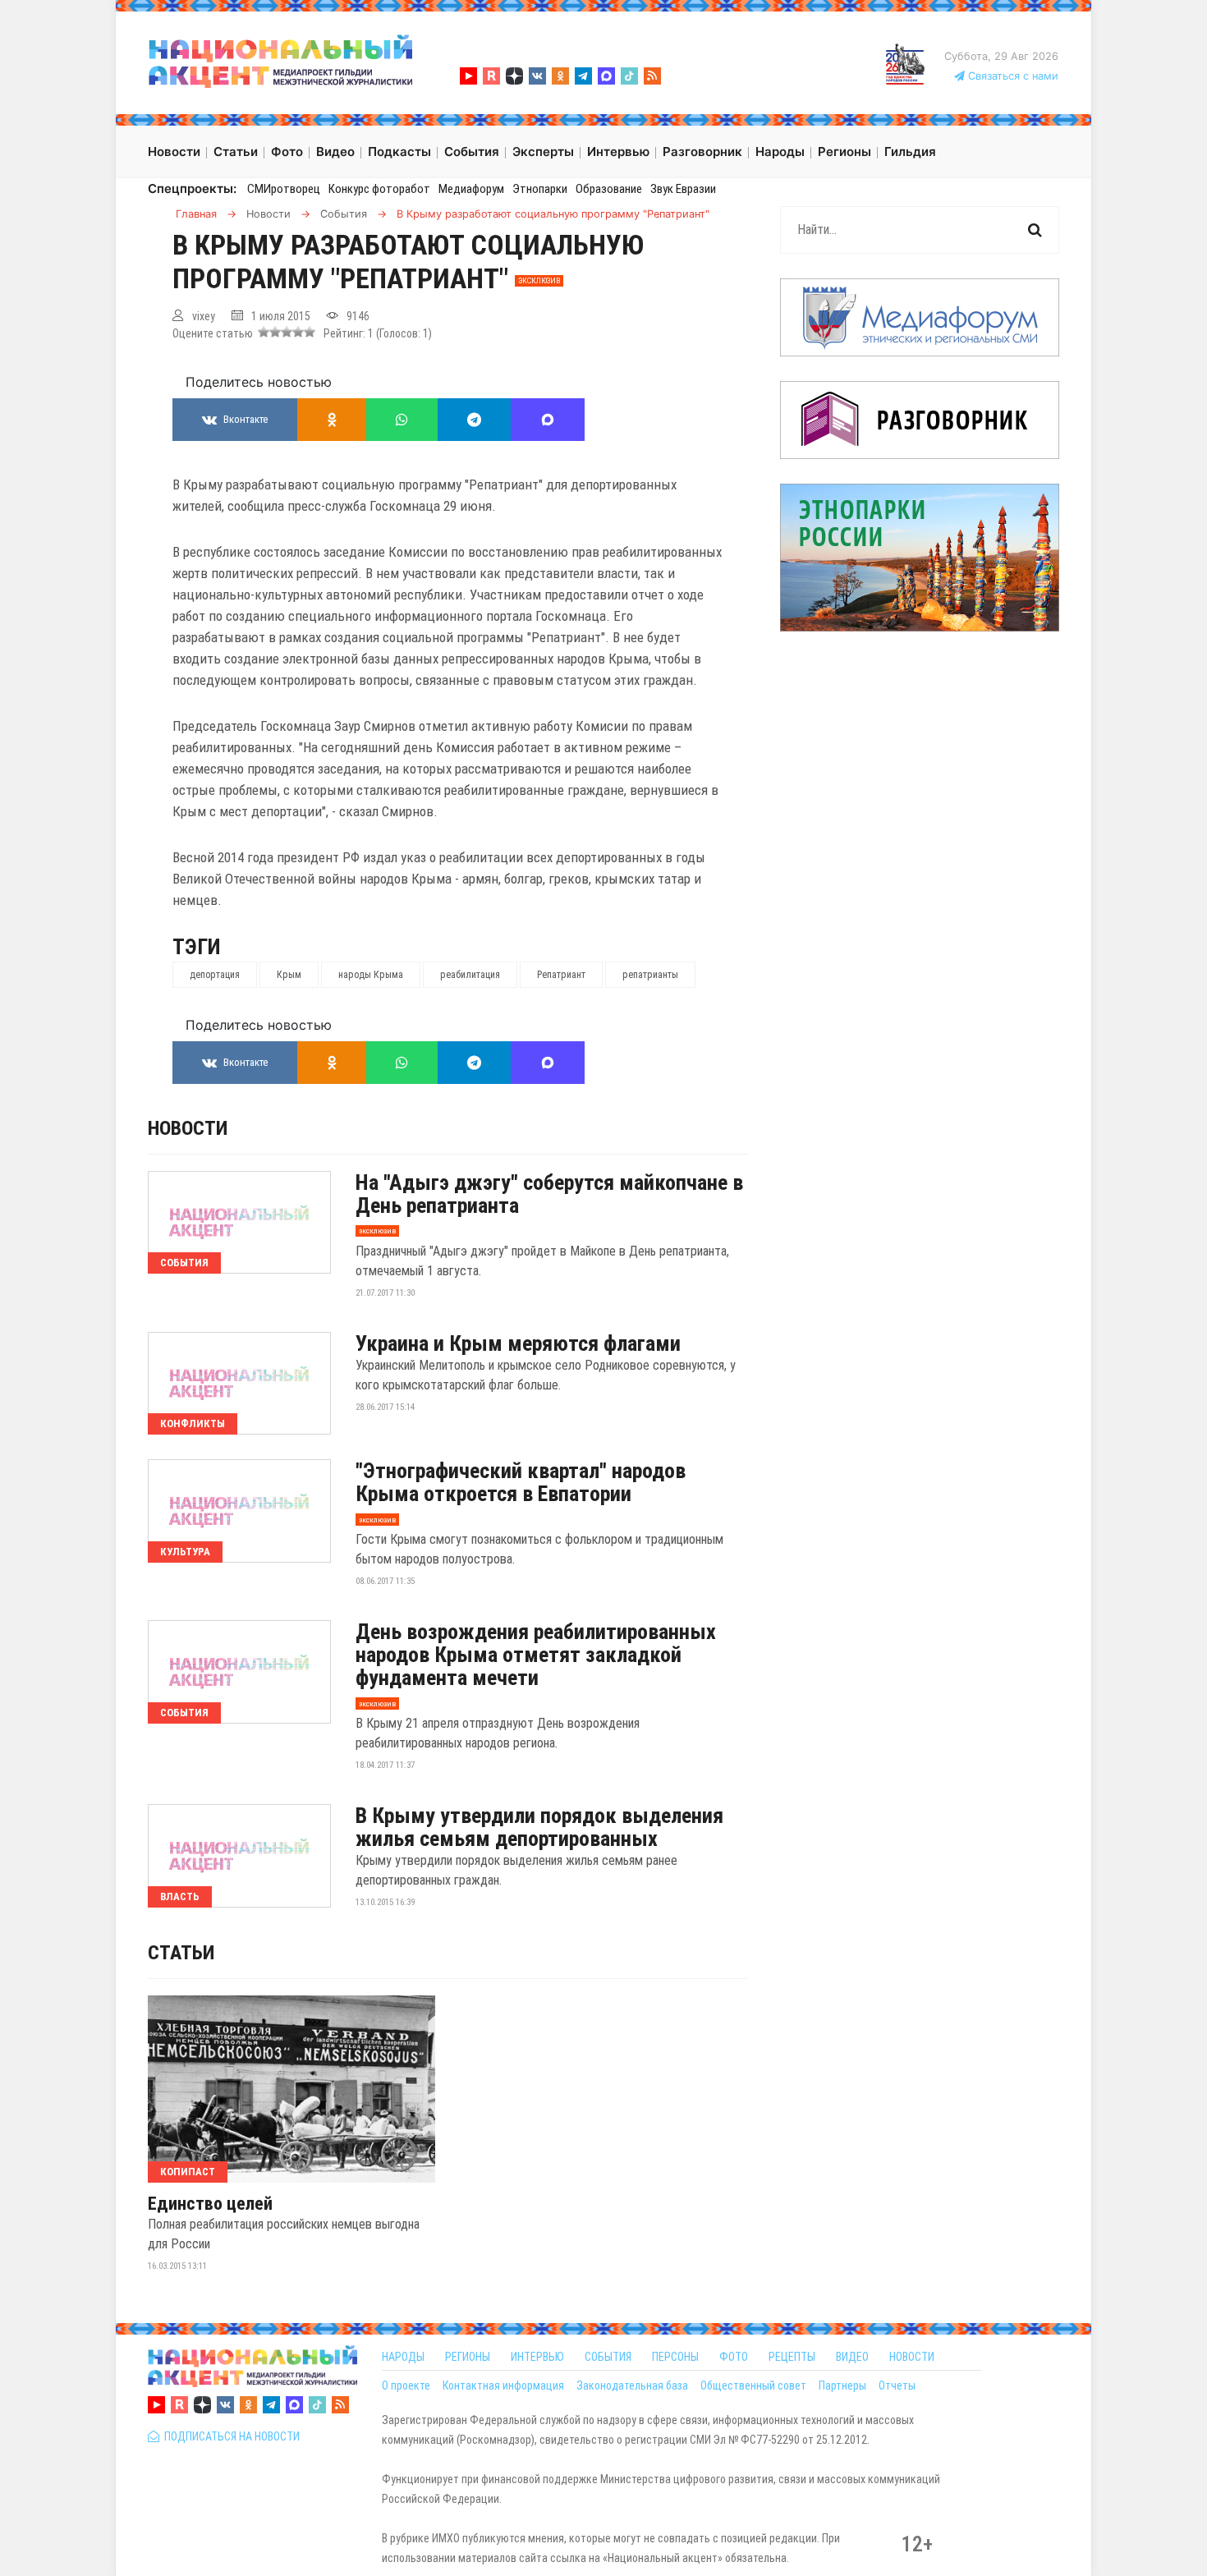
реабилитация (470, 975)
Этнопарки (540, 189)
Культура (185, 1552)
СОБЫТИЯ (608, 2357)
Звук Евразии (683, 189)
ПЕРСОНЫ (675, 2357)
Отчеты (897, 2385)
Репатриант (561, 975)
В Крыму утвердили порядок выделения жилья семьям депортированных (539, 1827)
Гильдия (910, 152)
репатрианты (650, 975)
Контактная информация (503, 2385)
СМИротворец (284, 189)
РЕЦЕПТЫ (792, 2357)
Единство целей (210, 2204)
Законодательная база (632, 2385)
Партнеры (842, 2385)
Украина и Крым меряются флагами (518, 1343)
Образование (609, 189)
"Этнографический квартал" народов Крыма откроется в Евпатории (521, 1482)
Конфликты (193, 1423)
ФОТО (734, 2357)
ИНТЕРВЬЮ (537, 2357)
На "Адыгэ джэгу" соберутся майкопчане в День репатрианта (549, 1194)
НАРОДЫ (403, 2357)
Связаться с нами (1012, 76)
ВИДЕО (852, 2357)
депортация (215, 975)
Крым (289, 975)
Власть (180, 1896)
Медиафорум (471, 189)
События (184, 1263)
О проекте (406, 2385)
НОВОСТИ (912, 2357)
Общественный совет (753, 2385)
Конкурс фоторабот (379, 189)
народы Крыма (371, 975)
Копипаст (188, 2172)
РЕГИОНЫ (468, 2357)
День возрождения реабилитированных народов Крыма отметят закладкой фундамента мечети (536, 1655)
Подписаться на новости (229, 2436)
